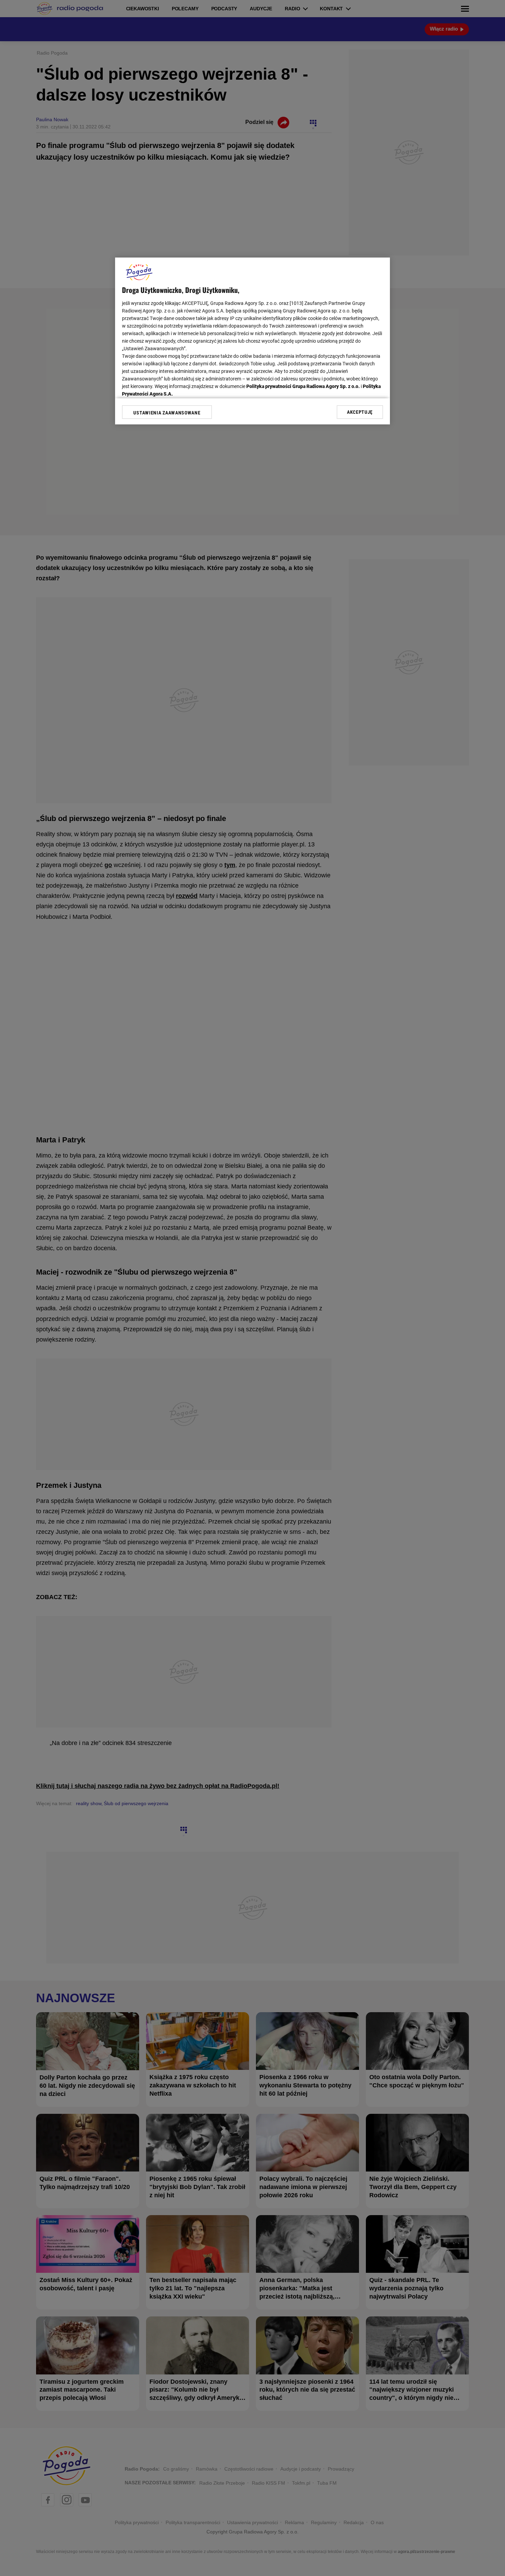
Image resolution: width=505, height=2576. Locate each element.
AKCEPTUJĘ (360, 412)
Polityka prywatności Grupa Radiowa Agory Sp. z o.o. (303, 386)
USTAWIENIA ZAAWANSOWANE (167, 413)
